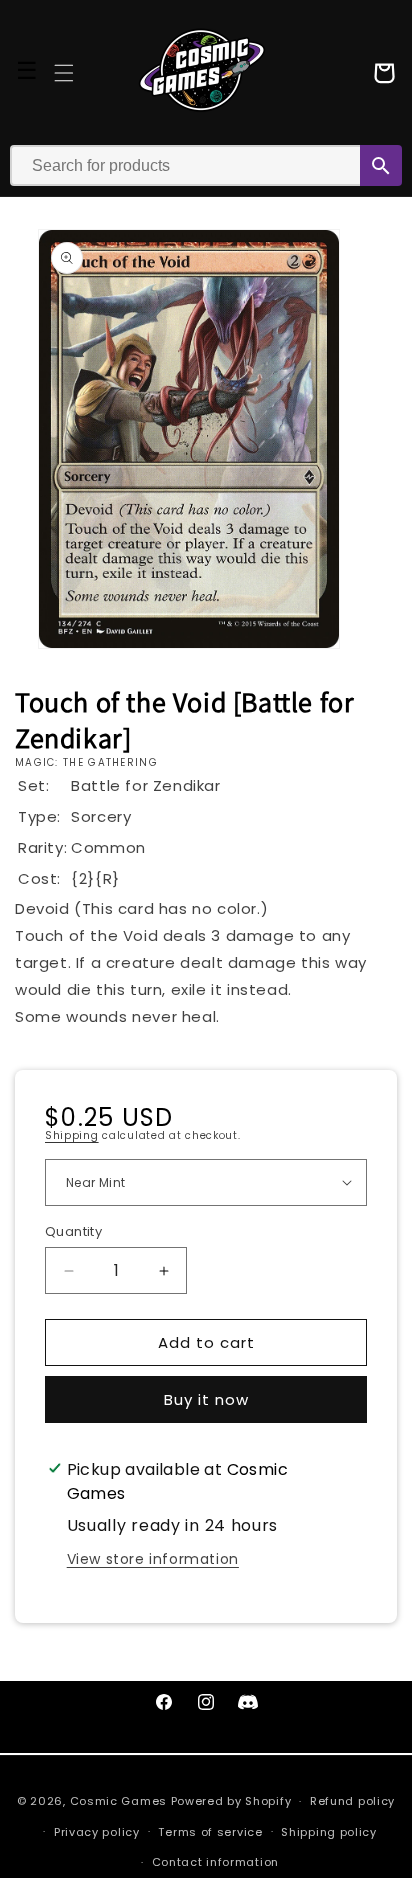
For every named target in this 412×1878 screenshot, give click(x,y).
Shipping (72, 1135)
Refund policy (352, 1801)
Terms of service (210, 1832)
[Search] (381, 165)
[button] (64, 73)
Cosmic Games (118, 1801)
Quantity (73, 1231)
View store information (153, 1559)
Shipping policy (329, 1832)
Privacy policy (97, 1832)
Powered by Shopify (231, 1801)
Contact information (215, 1862)
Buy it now (206, 1399)
